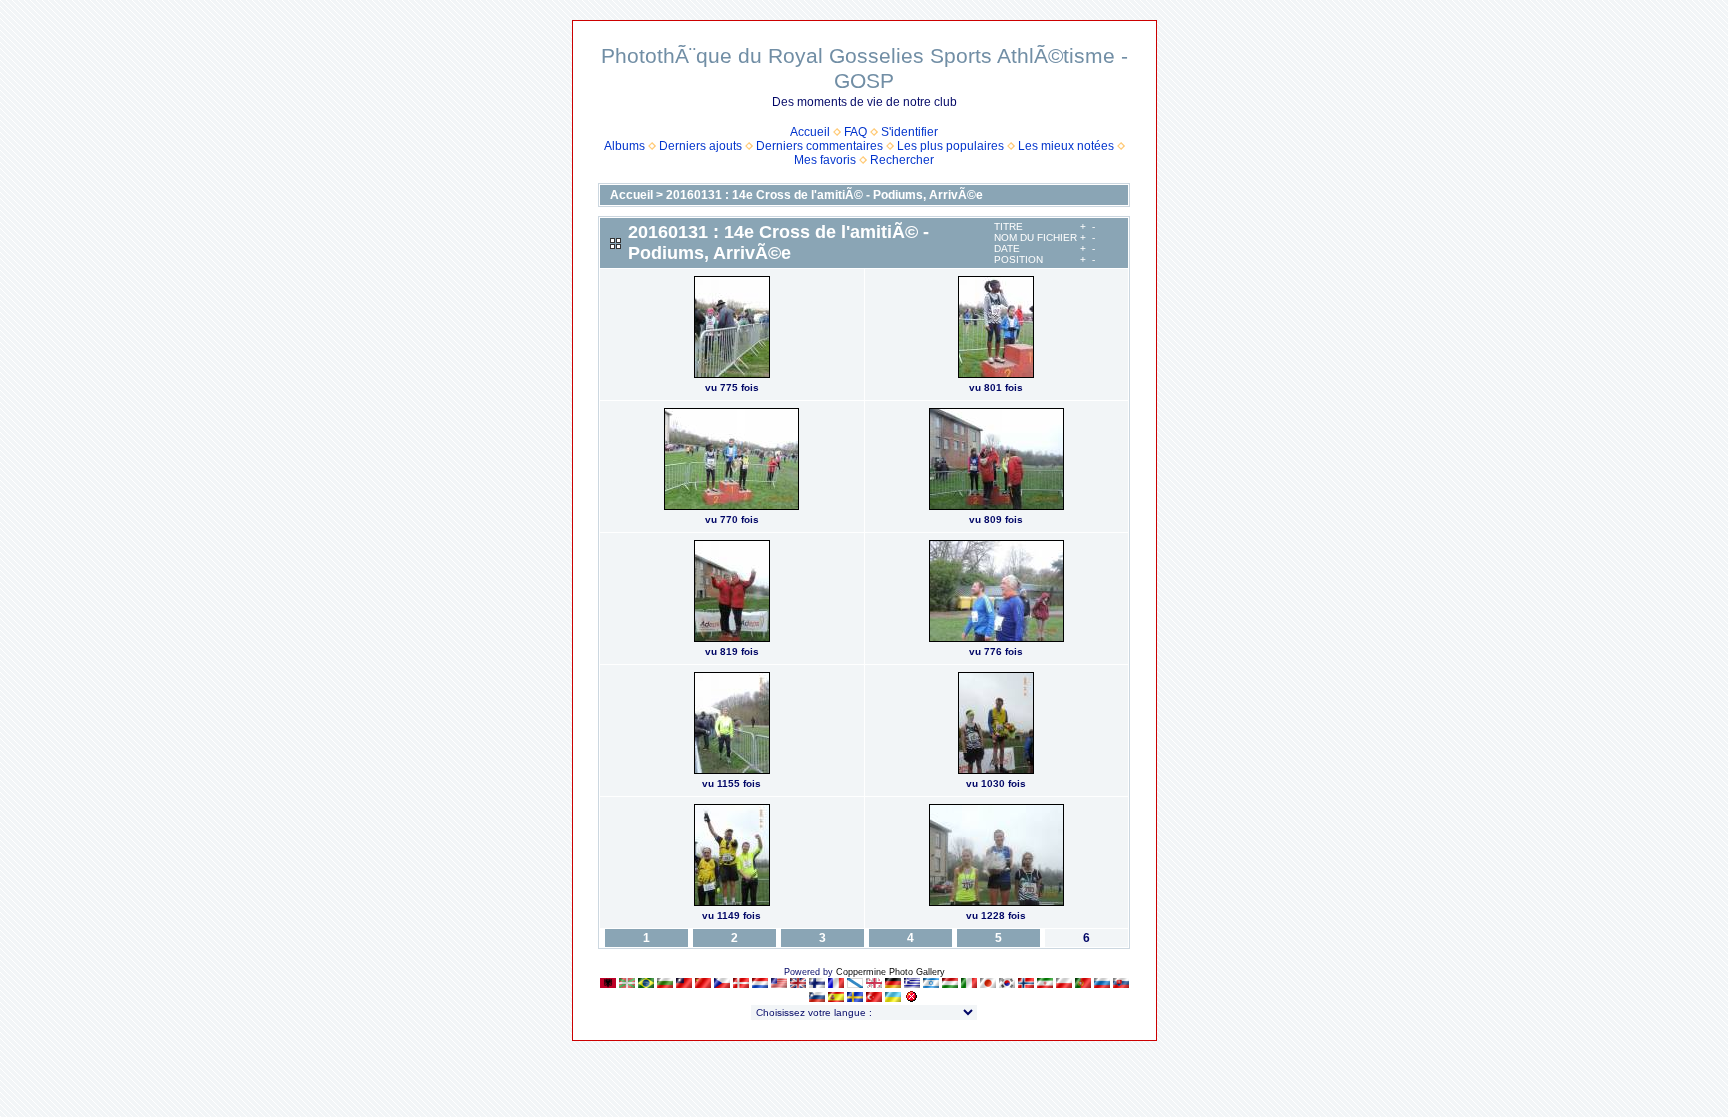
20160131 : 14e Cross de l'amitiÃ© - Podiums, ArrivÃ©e (824, 195)
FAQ (855, 132)
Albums (624, 146)
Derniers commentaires (819, 146)
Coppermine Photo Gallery (890, 972)
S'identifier (909, 132)
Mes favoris (825, 160)
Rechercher (902, 160)
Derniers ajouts (700, 146)
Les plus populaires (950, 146)
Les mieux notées (1066, 146)
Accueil (810, 132)
